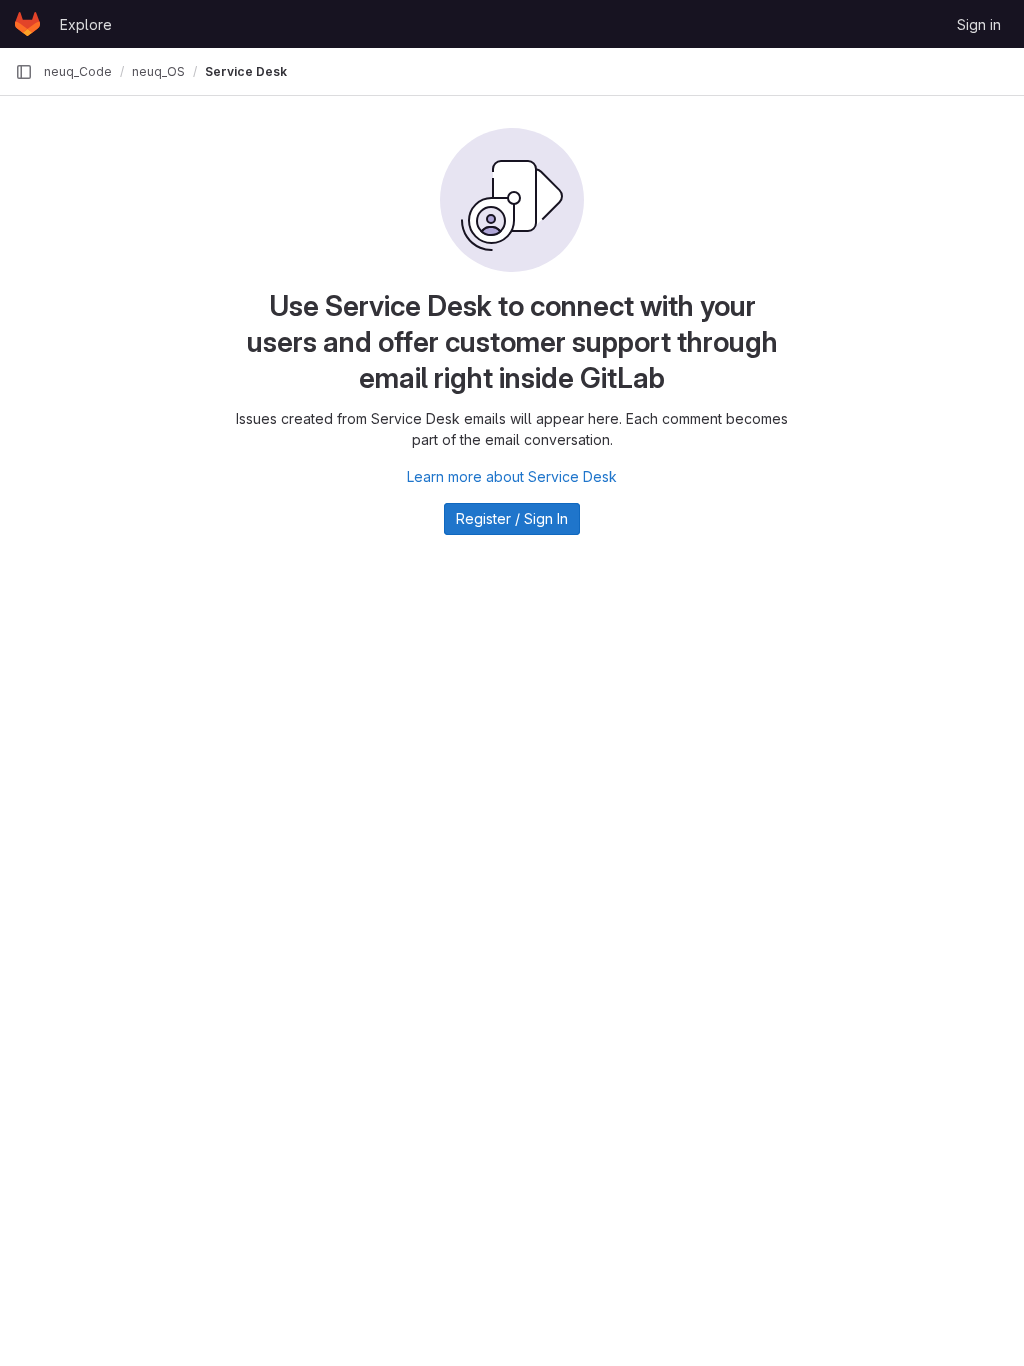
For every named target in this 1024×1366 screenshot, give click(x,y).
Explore (86, 24)
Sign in (979, 24)
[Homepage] (27, 24)
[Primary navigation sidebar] (24, 72)
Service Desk (246, 71)
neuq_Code (78, 71)
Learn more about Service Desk (512, 476)
